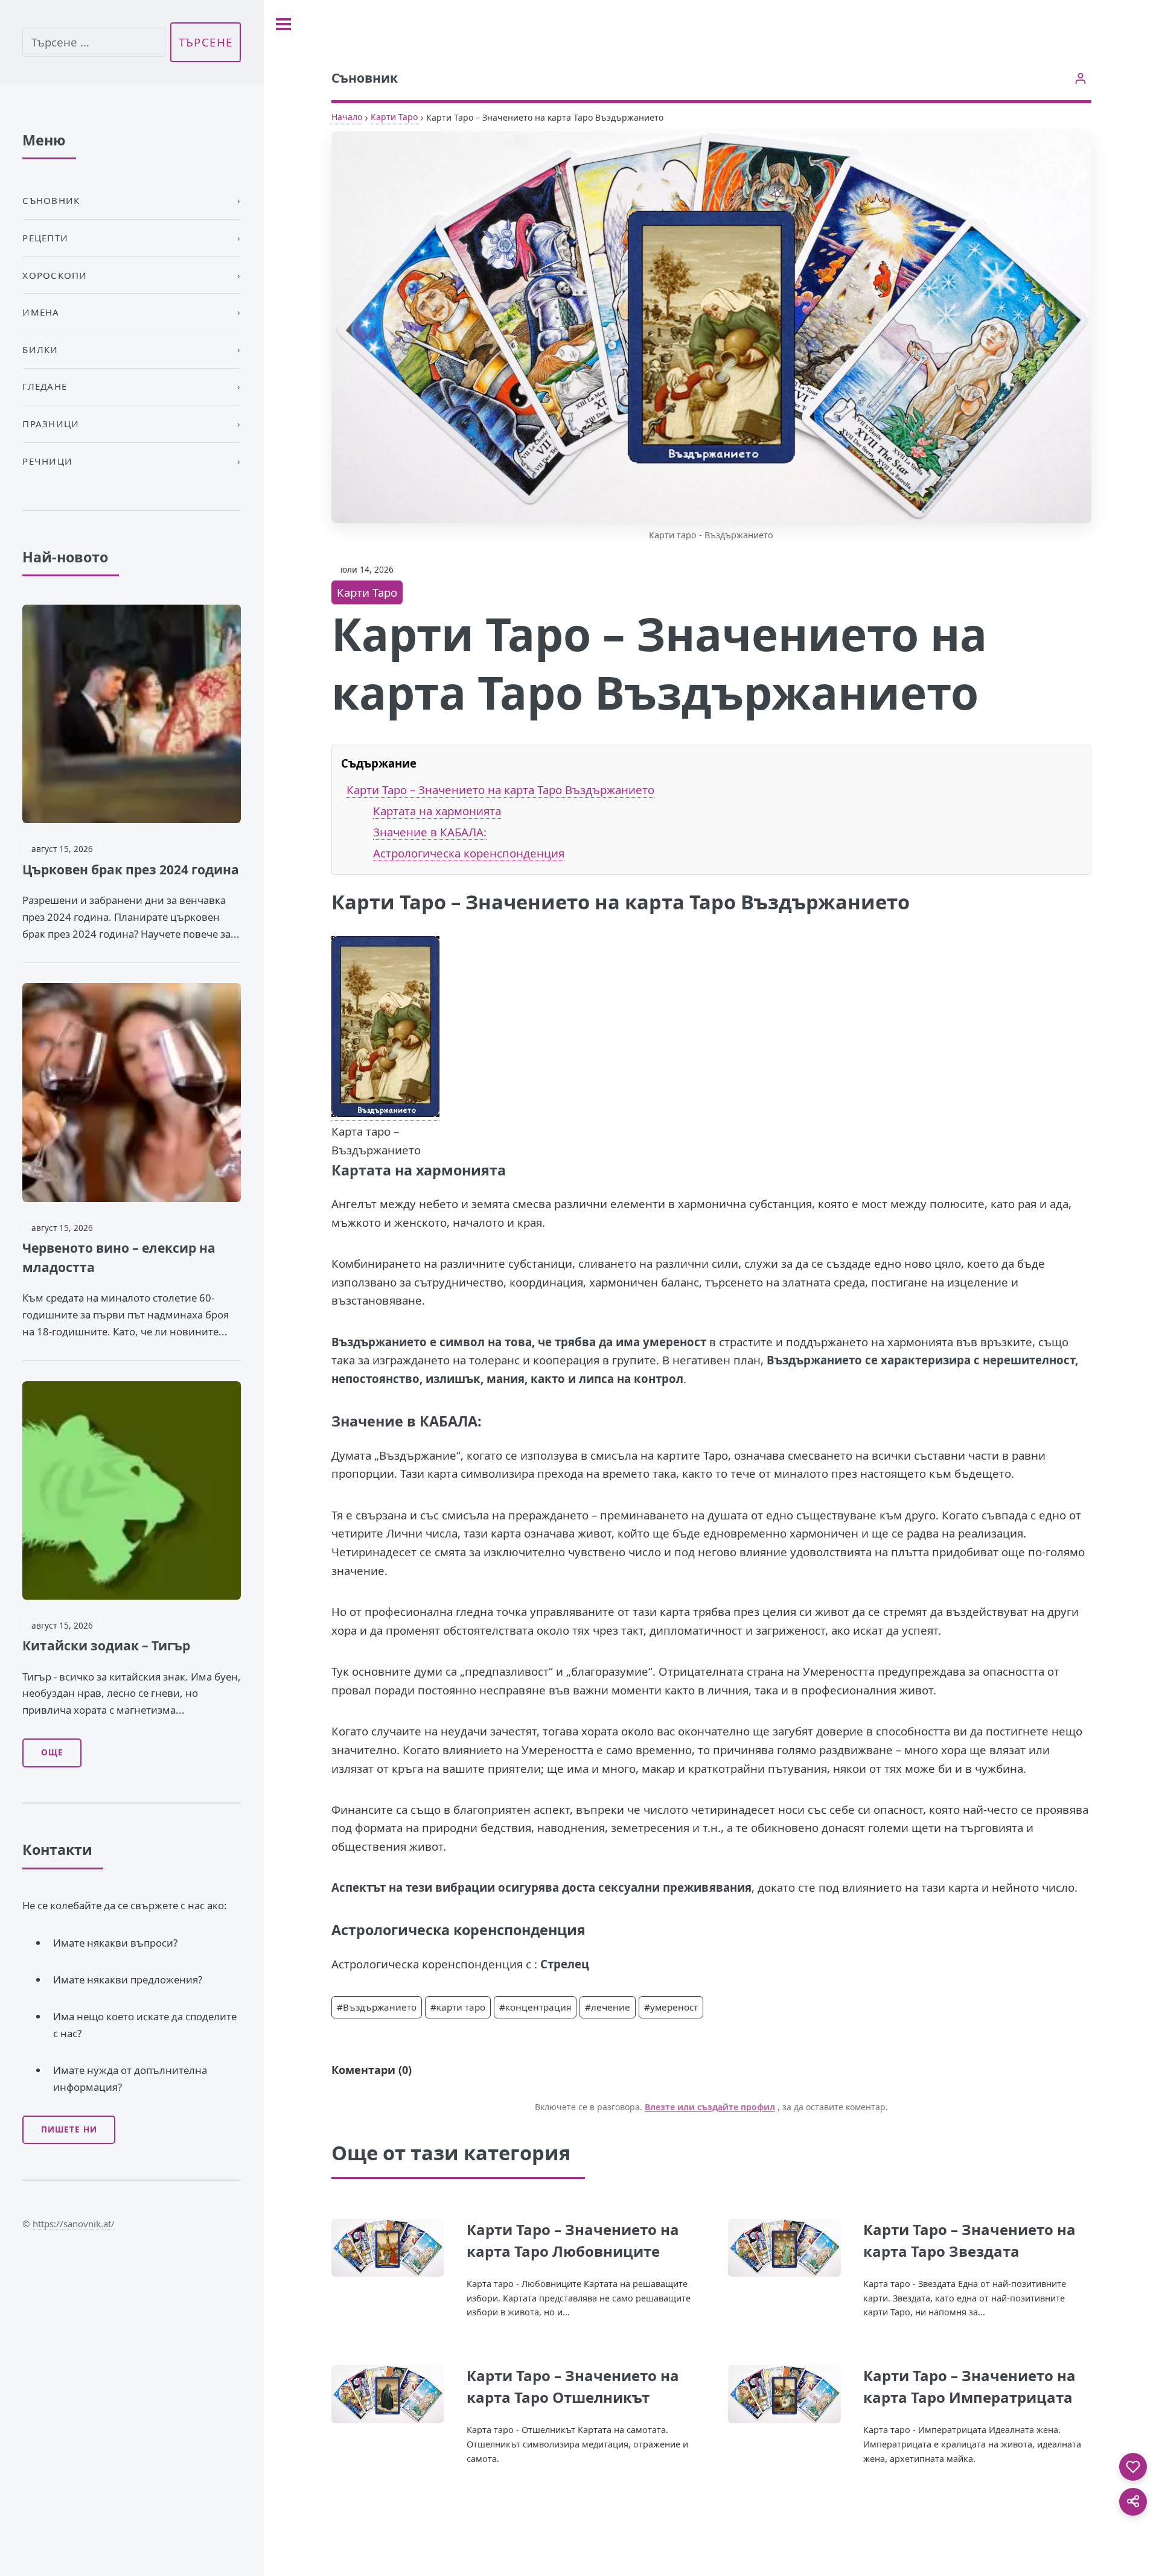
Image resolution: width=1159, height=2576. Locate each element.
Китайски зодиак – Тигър (106, 1646)
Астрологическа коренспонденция (469, 853)
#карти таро (458, 2007)
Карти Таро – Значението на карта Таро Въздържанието (500, 790)
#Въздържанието (377, 2007)
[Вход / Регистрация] (1081, 78)
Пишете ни (69, 2129)
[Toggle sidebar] (283, 24)
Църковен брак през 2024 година (131, 870)
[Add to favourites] (1133, 2467)
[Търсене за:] (94, 43)
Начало (347, 117)
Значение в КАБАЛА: (430, 832)
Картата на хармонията (437, 811)
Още (52, 1752)
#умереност (671, 2007)
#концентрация (535, 2007)
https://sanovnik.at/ (74, 2224)
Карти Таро (394, 117)
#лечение (608, 2007)
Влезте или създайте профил (710, 2107)
